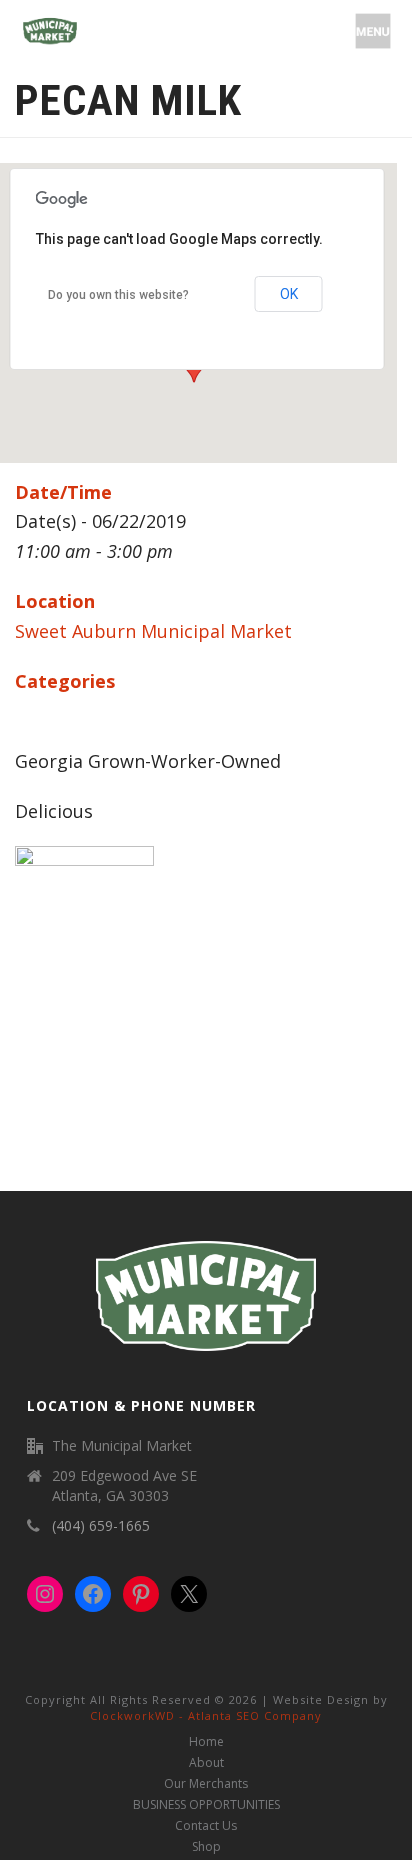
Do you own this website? (118, 295)
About (206, 1763)
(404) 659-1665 (101, 1526)
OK (289, 294)
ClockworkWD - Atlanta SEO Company (206, 1715)
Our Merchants (206, 1784)
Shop (206, 1847)
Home (206, 1742)
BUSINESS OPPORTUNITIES (206, 1805)
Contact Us (206, 1826)
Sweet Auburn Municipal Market (153, 631)
